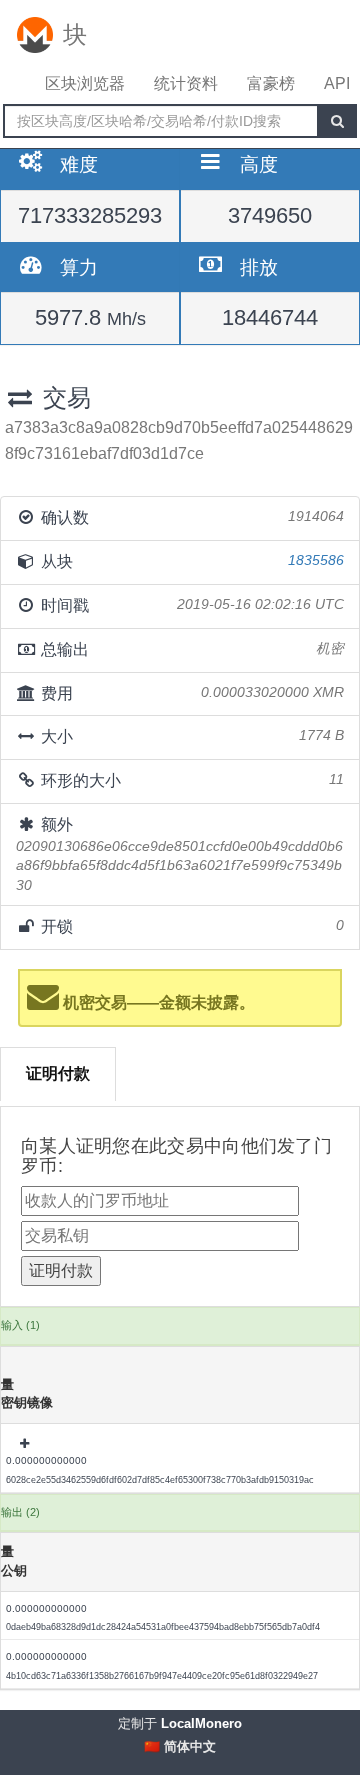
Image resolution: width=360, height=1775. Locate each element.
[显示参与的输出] (26, 1444)
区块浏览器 (85, 83)
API (337, 83)
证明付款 (58, 1073)
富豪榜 (271, 83)
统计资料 (186, 83)
